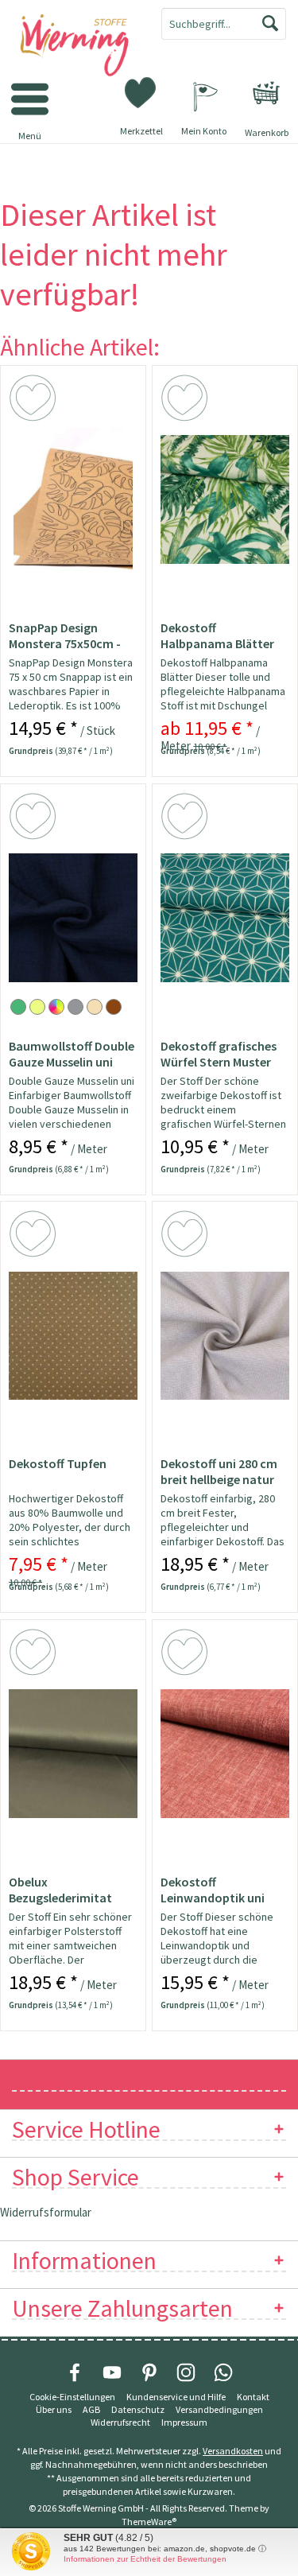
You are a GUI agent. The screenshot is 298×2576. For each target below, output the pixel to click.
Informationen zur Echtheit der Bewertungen (145, 2559)
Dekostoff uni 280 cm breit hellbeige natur (219, 1471)
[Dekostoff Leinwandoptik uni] (225, 1754)
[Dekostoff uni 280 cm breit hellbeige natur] (225, 1335)
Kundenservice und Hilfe (176, 2397)
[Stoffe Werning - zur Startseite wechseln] (75, 46)
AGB (91, 2409)
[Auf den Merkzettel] (35, 401)
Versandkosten (233, 2451)
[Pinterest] (149, 2372)
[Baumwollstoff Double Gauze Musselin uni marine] (73, 918)
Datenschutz (138, 2409)
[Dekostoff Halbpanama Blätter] (225, 499)
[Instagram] (186, 2372)
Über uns (54, 2409)
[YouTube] (112, 2372)
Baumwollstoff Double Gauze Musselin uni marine (72, 1054)
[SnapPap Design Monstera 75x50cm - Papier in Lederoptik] (73, 499)
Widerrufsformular (46, 2212)
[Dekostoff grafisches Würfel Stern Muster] (225, 918)
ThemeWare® (149, 2522)
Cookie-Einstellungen (72, 2397)
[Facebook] (75, 2372)
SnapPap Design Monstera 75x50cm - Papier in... (65, 635)
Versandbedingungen (219, 2409)
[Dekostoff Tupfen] (73, 1335)
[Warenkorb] (266, 93)
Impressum (184, 2422)
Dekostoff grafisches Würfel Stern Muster (219, 1054)
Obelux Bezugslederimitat (60, 1890)
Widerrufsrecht (120, 2422)
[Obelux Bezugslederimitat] (73, 1754)
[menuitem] (266, 93)
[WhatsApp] (223, 2372)
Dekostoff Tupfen (58, 1463)
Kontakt (253, 2397)
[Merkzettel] (141, 91)
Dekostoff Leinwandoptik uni (213, 1890)
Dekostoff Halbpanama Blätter (217, 635)
